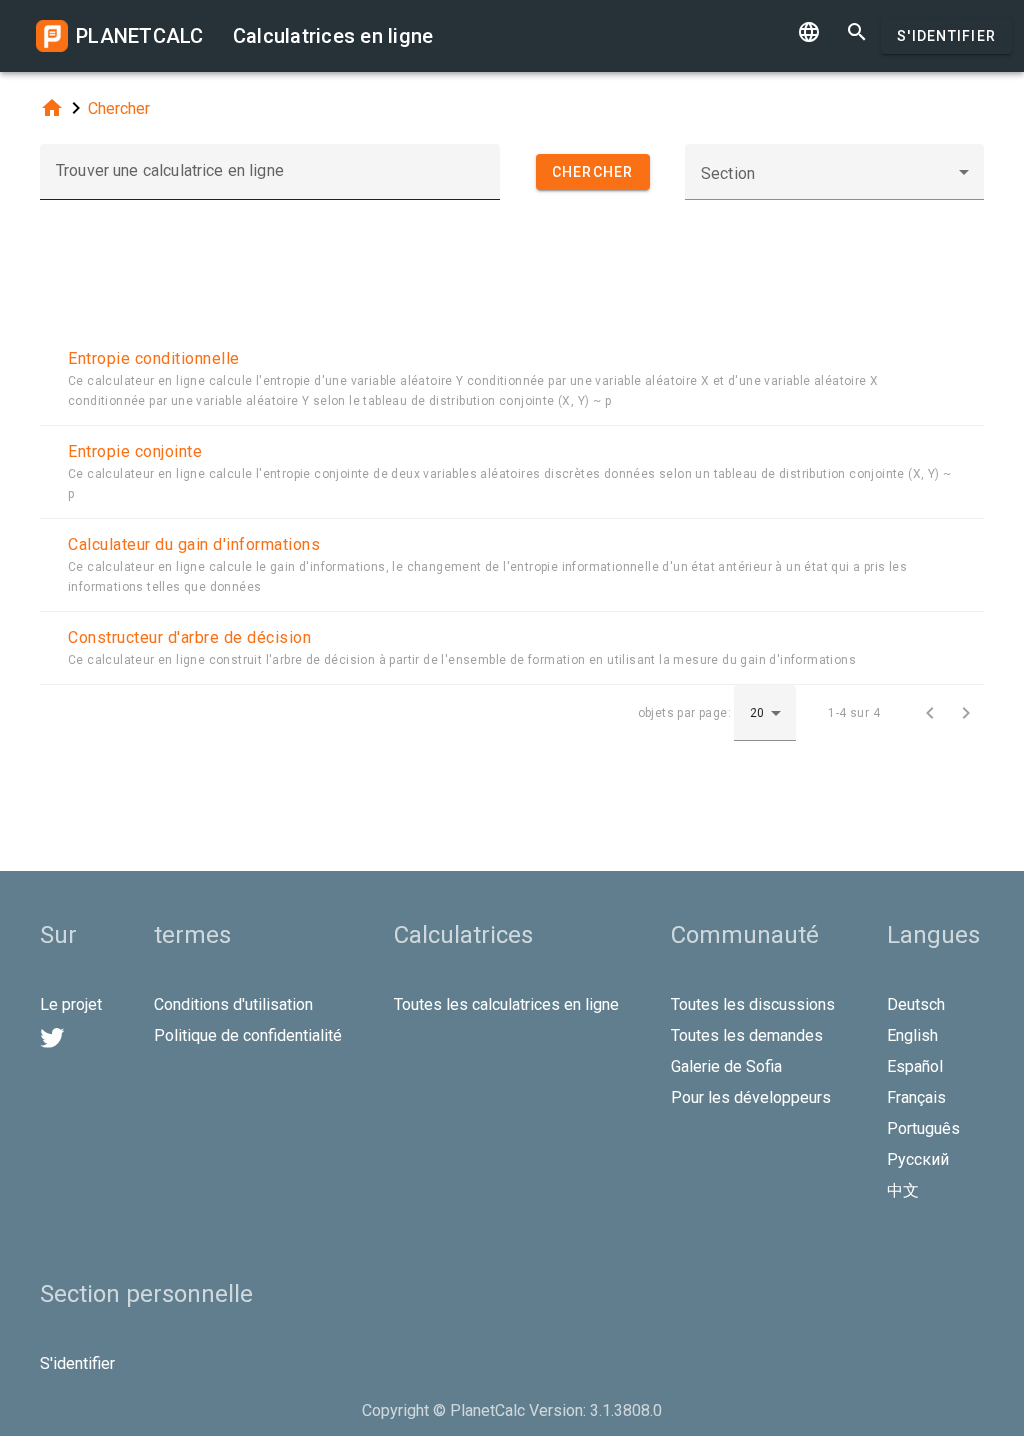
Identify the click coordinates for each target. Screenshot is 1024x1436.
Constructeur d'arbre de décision (189, 637)
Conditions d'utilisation (233, 1004)
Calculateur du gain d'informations (194, 544)
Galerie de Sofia (726, 1066)
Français (916, 1097)
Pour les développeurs (751, 1097)
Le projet (71, 1004)
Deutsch (916, 1004)
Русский (918, 1159)
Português (923, 1128)
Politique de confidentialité (248, 1035)
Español (915, 1066)
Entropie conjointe (135, 451)
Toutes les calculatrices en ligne (506, 1004)
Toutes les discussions (753, 1004)
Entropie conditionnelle (154, 358)
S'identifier (946, 36)
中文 (903, 1190)
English (912, 1035)
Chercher (119, 108)
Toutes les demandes (747, 1035)
